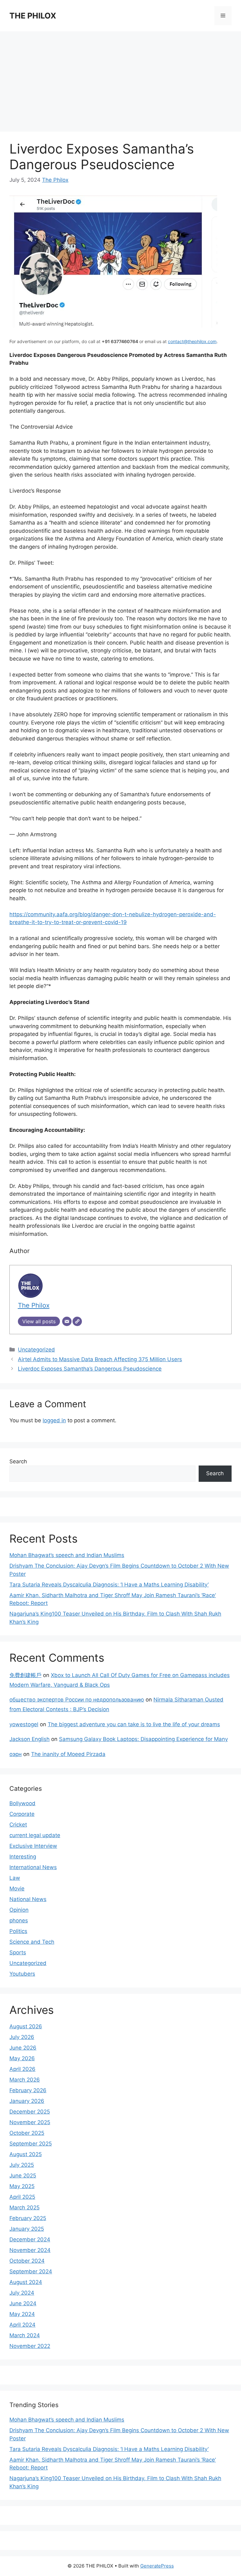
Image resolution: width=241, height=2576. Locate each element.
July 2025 (22, 2165)
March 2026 (25, 2080)
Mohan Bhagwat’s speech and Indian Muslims (67, 1555)
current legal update (35, 1835)
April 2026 (22, 2069)
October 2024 (27, 2261)
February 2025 (28, 2218)
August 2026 (26, 2026)
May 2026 (22, 2058)
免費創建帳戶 (25, 1675)
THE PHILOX (33, 16)
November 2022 (30, 2346)
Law (15, 1878)
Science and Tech (32, 1942)
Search (18, 1461)
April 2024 (22, 2325)
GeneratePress (157, 2566)
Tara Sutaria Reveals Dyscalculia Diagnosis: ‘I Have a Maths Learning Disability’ (109, 1585)
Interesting (23, 1857)
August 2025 (26, 2154)
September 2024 (31, 2271)
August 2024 (26, 2282)
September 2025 (31, 2144)
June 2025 (23, 2176)
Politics (18, 1931)
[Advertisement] (120, 78)
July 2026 (22, 2037)
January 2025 (27, 2229)
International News (33, 1867)
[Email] (67, 1321)
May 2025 (22, 2186)
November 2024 (30, 2250)
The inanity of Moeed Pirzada (68, 1754)
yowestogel (24, 1724)
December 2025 (30, 2112)
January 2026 (27, 2101)
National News (28, 1899)
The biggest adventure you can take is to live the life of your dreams (134, 1724)
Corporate (22, 1814)
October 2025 (27, 2133)
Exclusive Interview (33, 1846)
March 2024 (25, 2335)
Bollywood (22, 1803)
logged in (54, 1420)
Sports (18, 1952)
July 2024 (22, 2293)
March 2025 (24, 2208)
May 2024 (22, 2314)
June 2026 (23, 2048)
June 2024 (23, 2303)
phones (19, 1920)
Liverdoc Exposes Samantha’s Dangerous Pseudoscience (90, 1369)
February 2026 (28, 2090)
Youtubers (22, 1974)
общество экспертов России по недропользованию (77, 1700)
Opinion (19, 1910)
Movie (17, 1889)
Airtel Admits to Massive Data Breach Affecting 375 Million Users (100, 1359)
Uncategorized (36, 1350)
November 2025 (30, 2122)
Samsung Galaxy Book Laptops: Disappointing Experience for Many (143, 1739)
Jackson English (29, 1739)
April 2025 (22, 2197)
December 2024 (30, 2239)
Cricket (18, 1825)
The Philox (55, 180)
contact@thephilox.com (192, 341)
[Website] (77, 1321)
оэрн (16, 1754)
